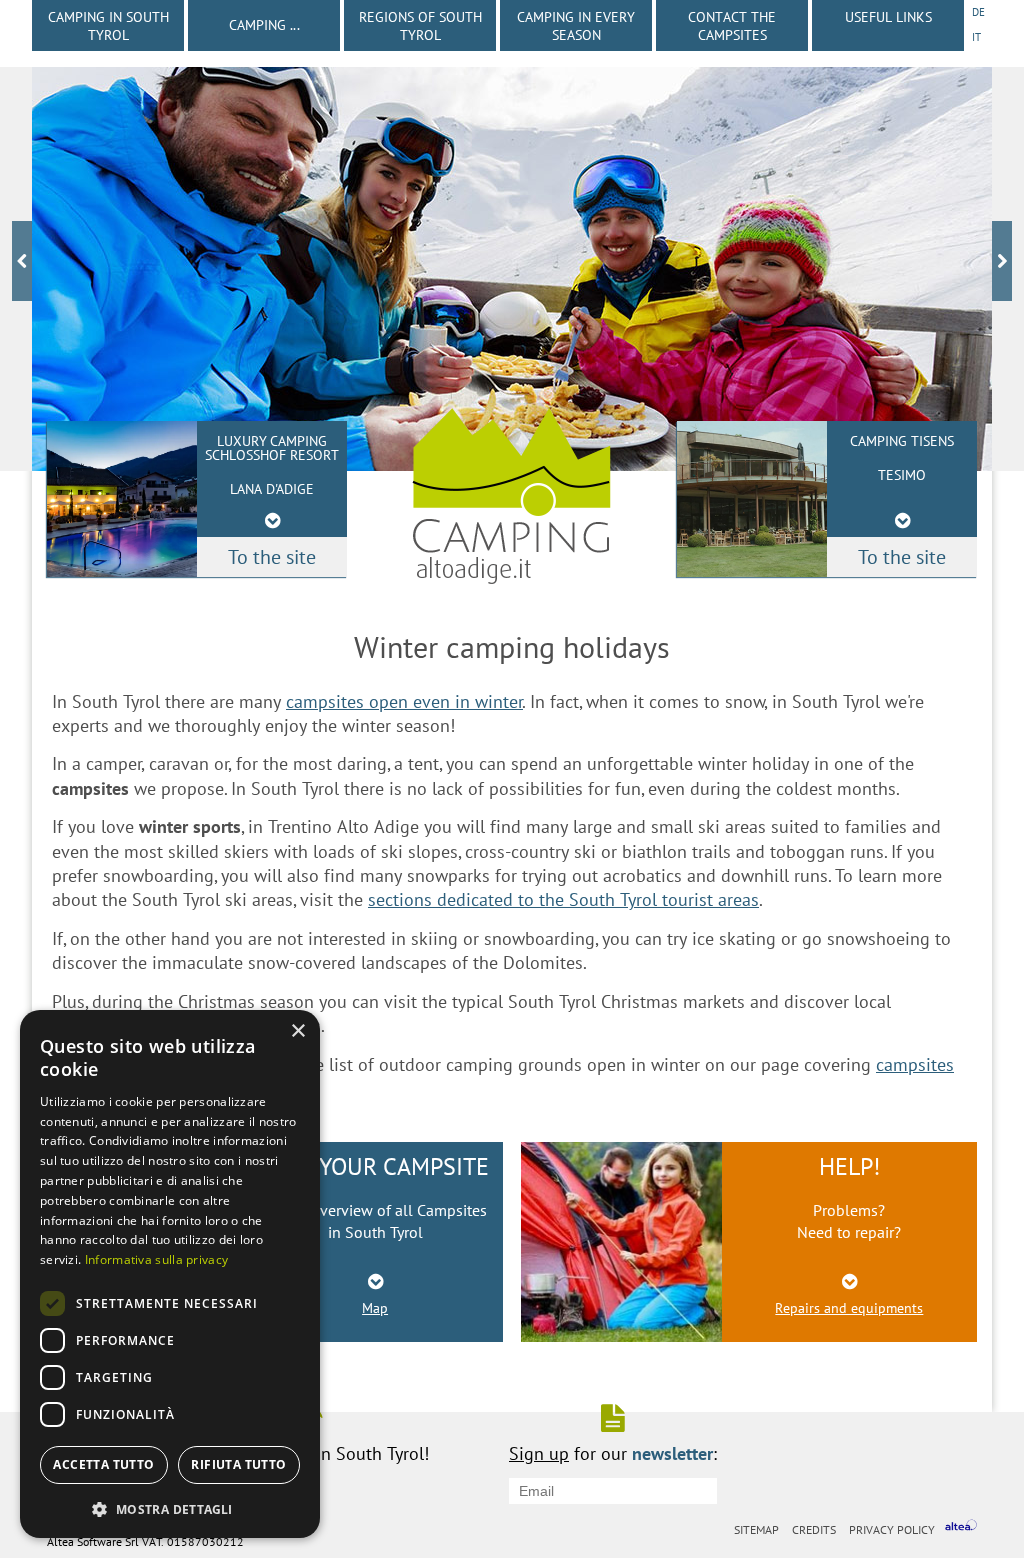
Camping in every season (576, 26)
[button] (170, 1507)
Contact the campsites (732, 26)
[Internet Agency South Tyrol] (961, 1528)
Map (375, 1308)
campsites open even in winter (404, 701)
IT (976, 37)
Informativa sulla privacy (157, 1259)
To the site (902, 557)
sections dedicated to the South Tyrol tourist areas (563, 899)
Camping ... (264, 25)
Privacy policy (892, 1529)
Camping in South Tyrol (108, 26)
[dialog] (170, 1274)
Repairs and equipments (849, 1308)
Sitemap (756, 1529)
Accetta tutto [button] (103, 1464)
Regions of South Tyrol (420, 26)
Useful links (888, 17)
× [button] (297, 1031)
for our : (613, 1452)
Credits (814, 1529)
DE (978, 12)
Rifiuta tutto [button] (238, 1464)
